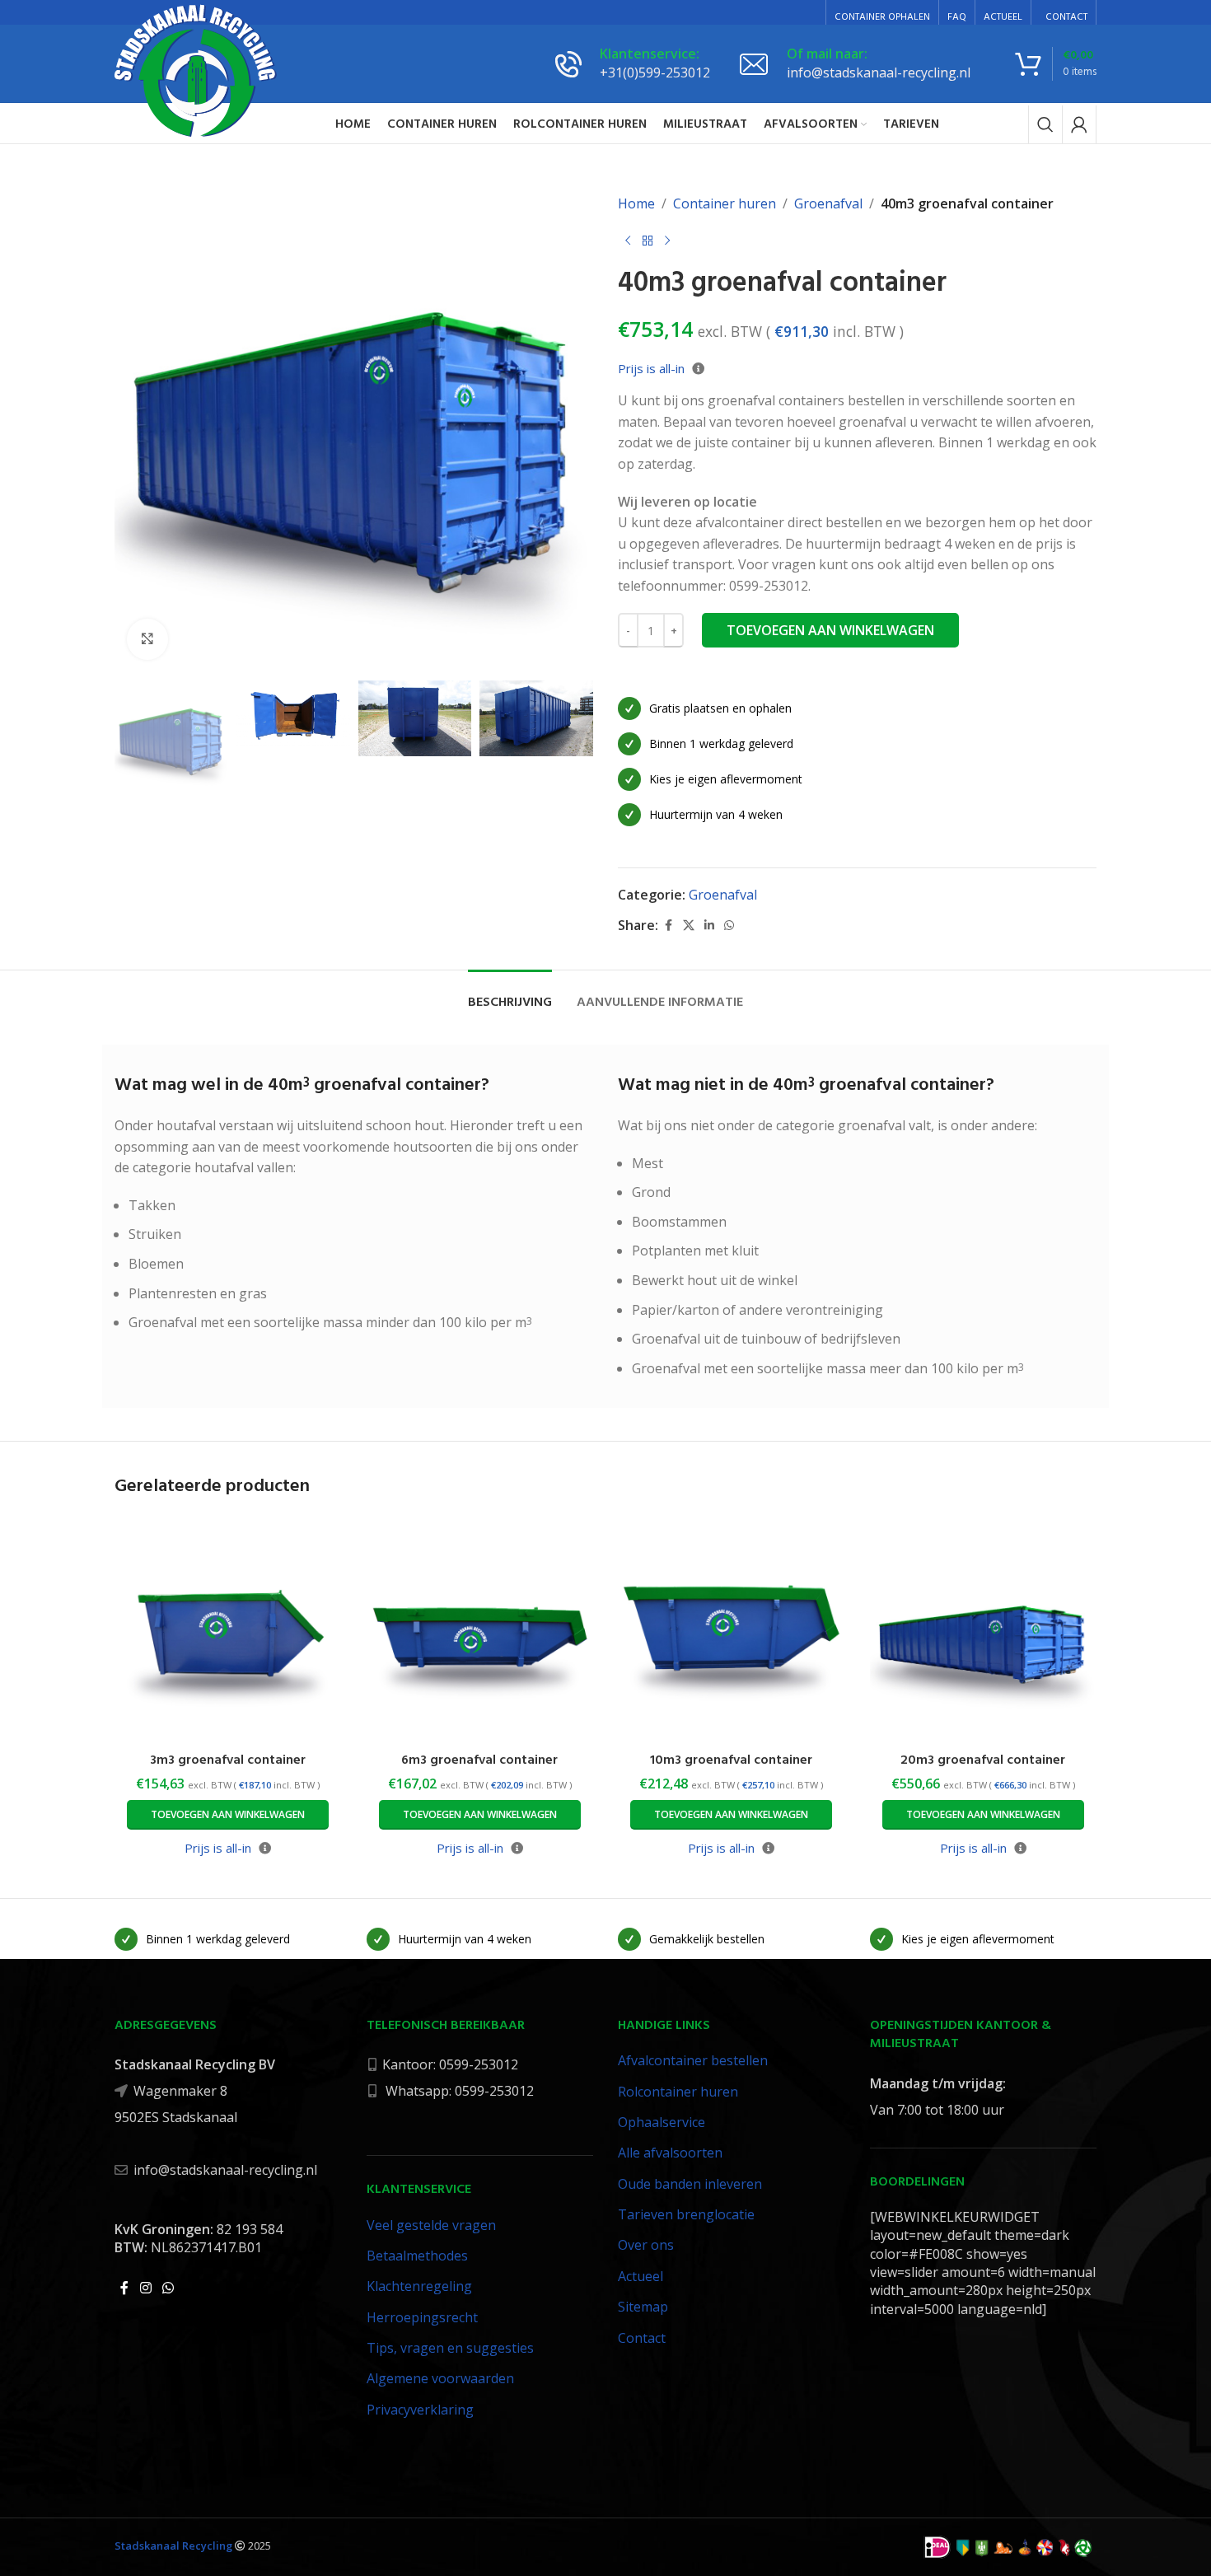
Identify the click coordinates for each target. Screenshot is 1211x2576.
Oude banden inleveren (690, 2184)
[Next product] (667, 241)
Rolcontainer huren (678, 2092)
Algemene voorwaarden (440, 2378)
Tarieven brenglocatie (686, 2214)
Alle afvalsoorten (670, 2153)
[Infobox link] (633, 63)
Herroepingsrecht (422, 2317)
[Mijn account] (1079, 124)
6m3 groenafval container (479, 1760)
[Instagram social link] (145, 2288)
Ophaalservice (662, 2122)
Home (636, 203)
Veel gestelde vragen (431, 2225)
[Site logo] (196, 70)
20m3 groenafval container (983, 1760)
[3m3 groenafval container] (228, 1630)
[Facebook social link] (668, 926)
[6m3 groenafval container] (480, 1630)
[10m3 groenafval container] (732, 1630)
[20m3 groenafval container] (984, 1630)
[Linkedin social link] (709, 926)
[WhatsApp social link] (729, 926)
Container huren (725, 203)
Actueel (641, 2276)
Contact (642, 2338)
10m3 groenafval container (731, 1760)
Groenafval (828, 203)
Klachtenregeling (419, 2286)
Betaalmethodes (417, 2256)
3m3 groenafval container (228, 1760)
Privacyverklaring (420, 2410)
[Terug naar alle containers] (648, 241)
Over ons (646, 2245)
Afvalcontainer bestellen (693, 2060)
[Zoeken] (1045, 124)
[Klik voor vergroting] (147, 639)
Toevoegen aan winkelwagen (830, 630)
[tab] (510, 995)
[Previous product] (628, 241)
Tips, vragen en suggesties (450, 2348)
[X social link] (689, 926)
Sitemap (643, 2307)
